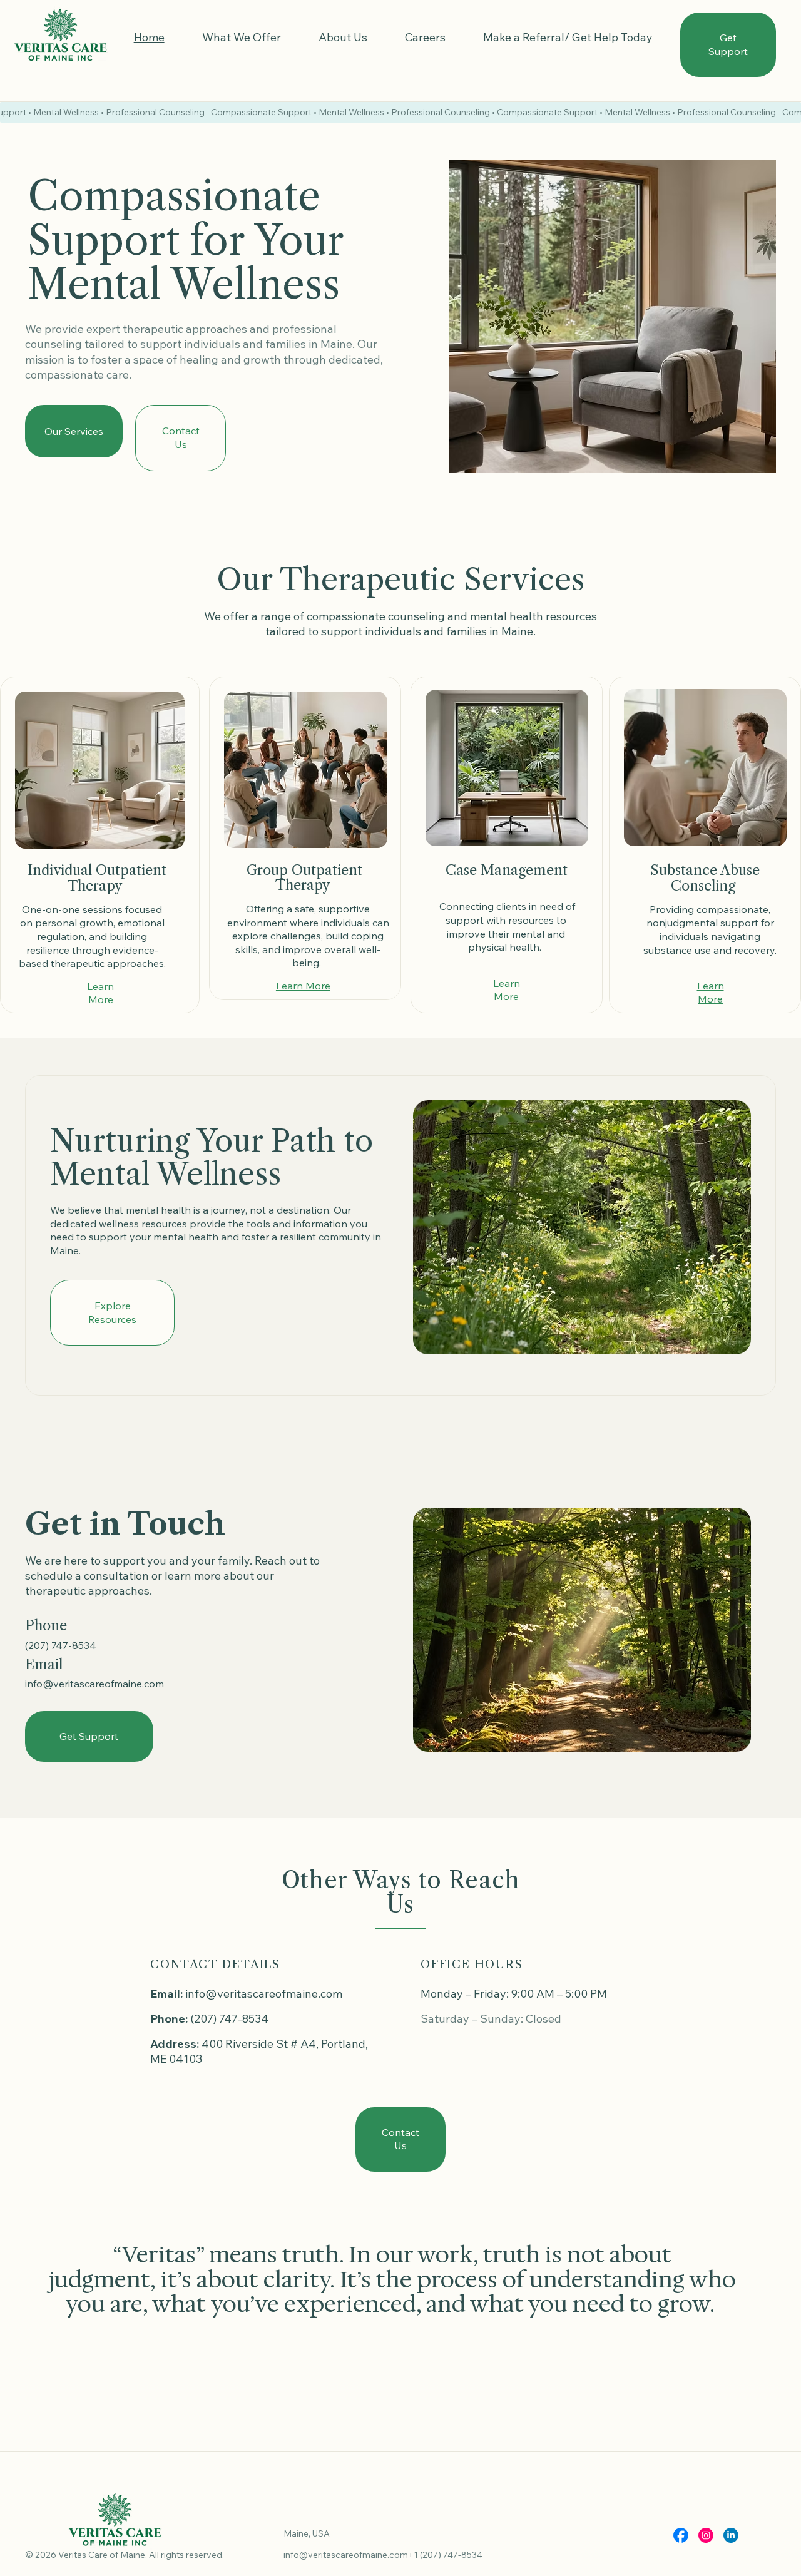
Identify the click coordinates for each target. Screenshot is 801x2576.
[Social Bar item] (681, 2535)
